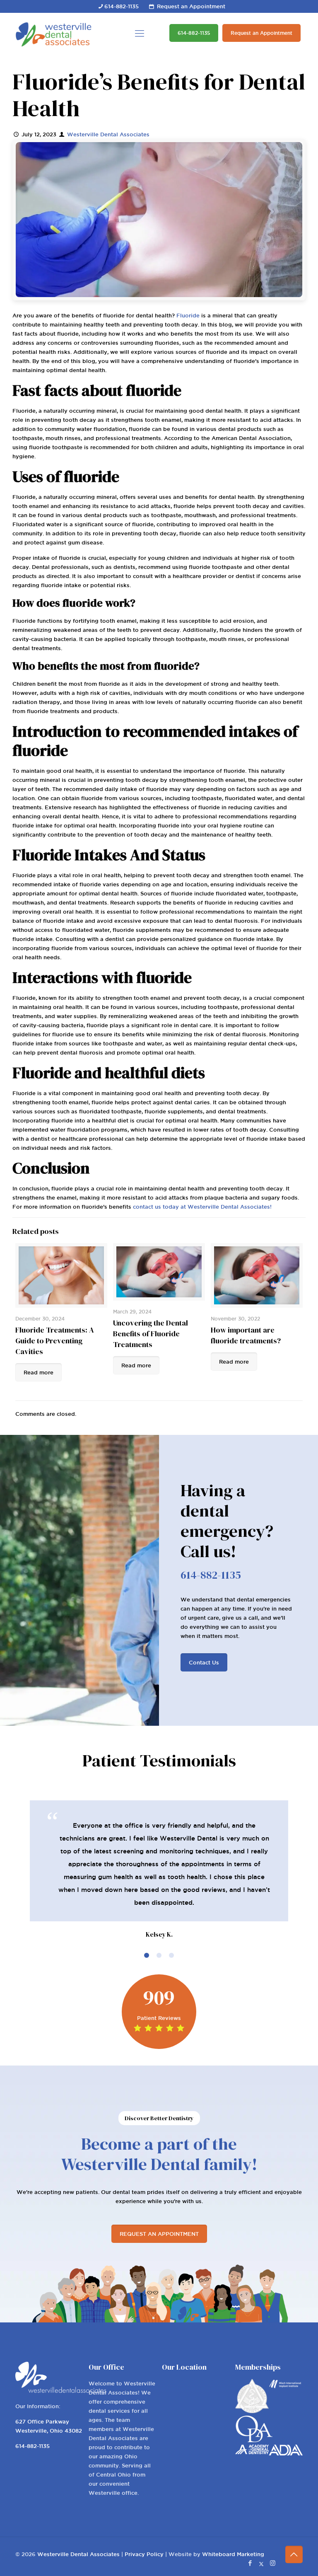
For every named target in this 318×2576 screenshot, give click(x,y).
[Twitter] (261, 2563)
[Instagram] (273, 2563)
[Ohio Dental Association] (254, 2440)
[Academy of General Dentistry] (252, 2452)
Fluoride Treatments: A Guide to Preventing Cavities (55, 1341)
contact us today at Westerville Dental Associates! (202, 1207)
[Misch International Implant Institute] (285, 2387)
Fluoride (188, 315)
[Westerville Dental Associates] (53, 33)
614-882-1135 (122, 6)
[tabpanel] (159, 1870)
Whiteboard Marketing (233, 2554)
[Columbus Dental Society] (252, 2411)
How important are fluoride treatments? (246, 1335)
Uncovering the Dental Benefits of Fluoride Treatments (151, 1334)
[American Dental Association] (285, 2453)
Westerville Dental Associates (108, 134)
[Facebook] (250, 2563)
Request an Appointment (191, 6)
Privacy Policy (144, 2554)
